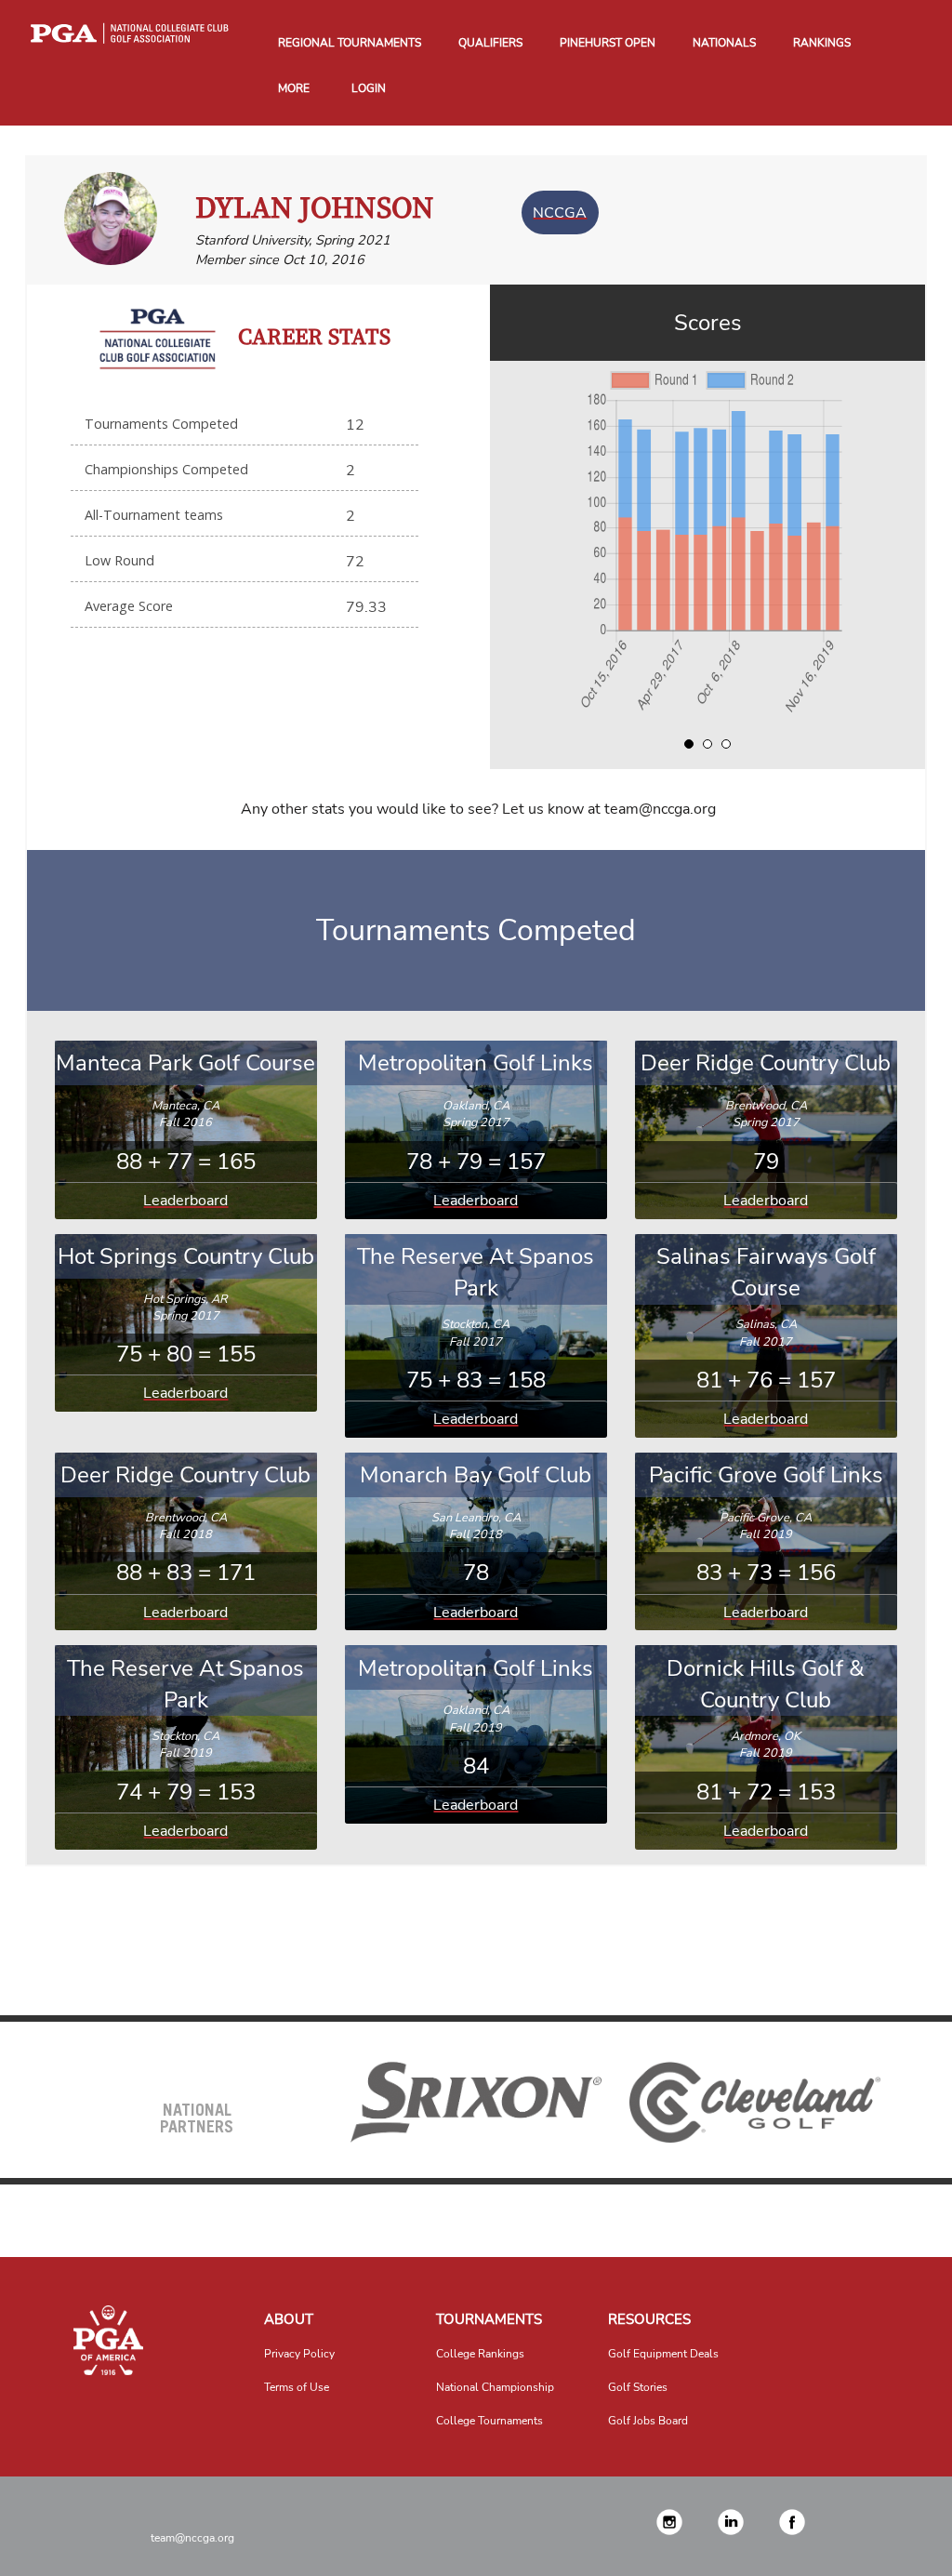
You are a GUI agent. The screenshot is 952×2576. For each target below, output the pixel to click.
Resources (649, 2319)
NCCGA (560, 212)
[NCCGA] (109, 2340)
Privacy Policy (299, 2354)
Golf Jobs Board (648, 2421)
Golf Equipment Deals (663, 2354)
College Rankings (480, 2354)
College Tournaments (489, 2421)
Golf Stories (638, 2387)
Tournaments (489, 2319)
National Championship (495, 2387)
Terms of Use (297, 2387)
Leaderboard (185, 1201)
